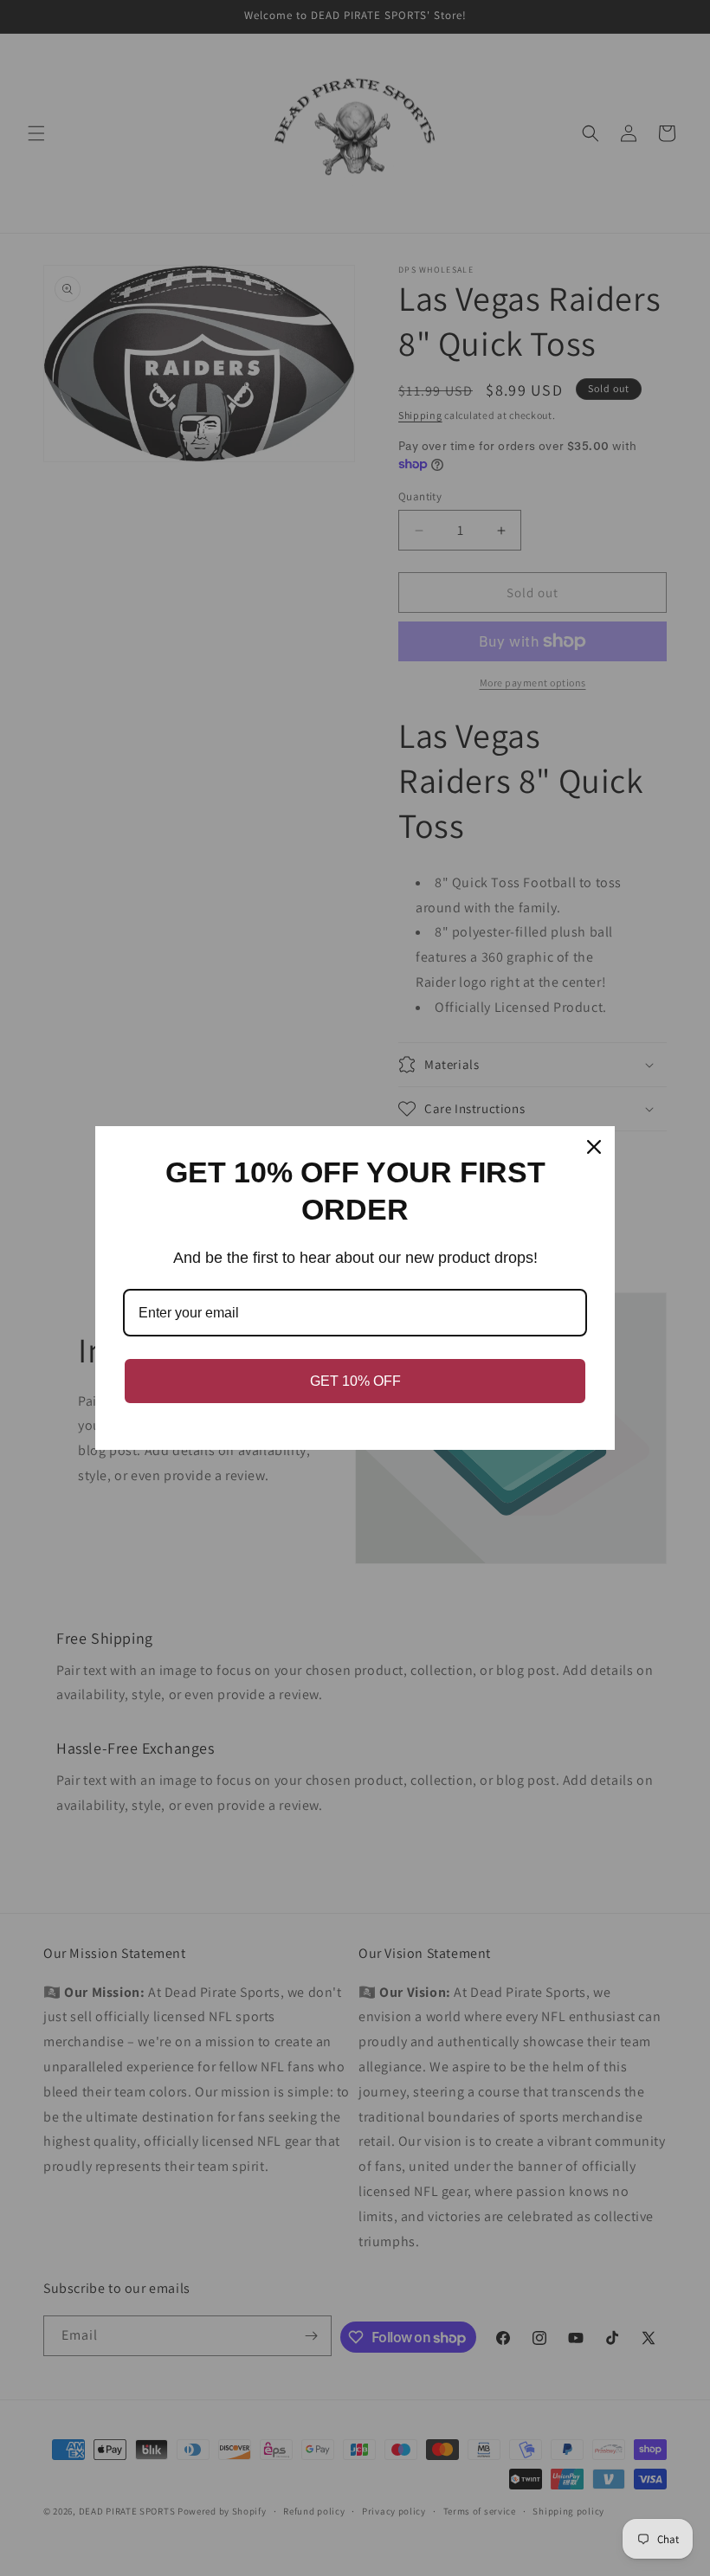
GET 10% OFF (355, 1381)
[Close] (594, 1147)
